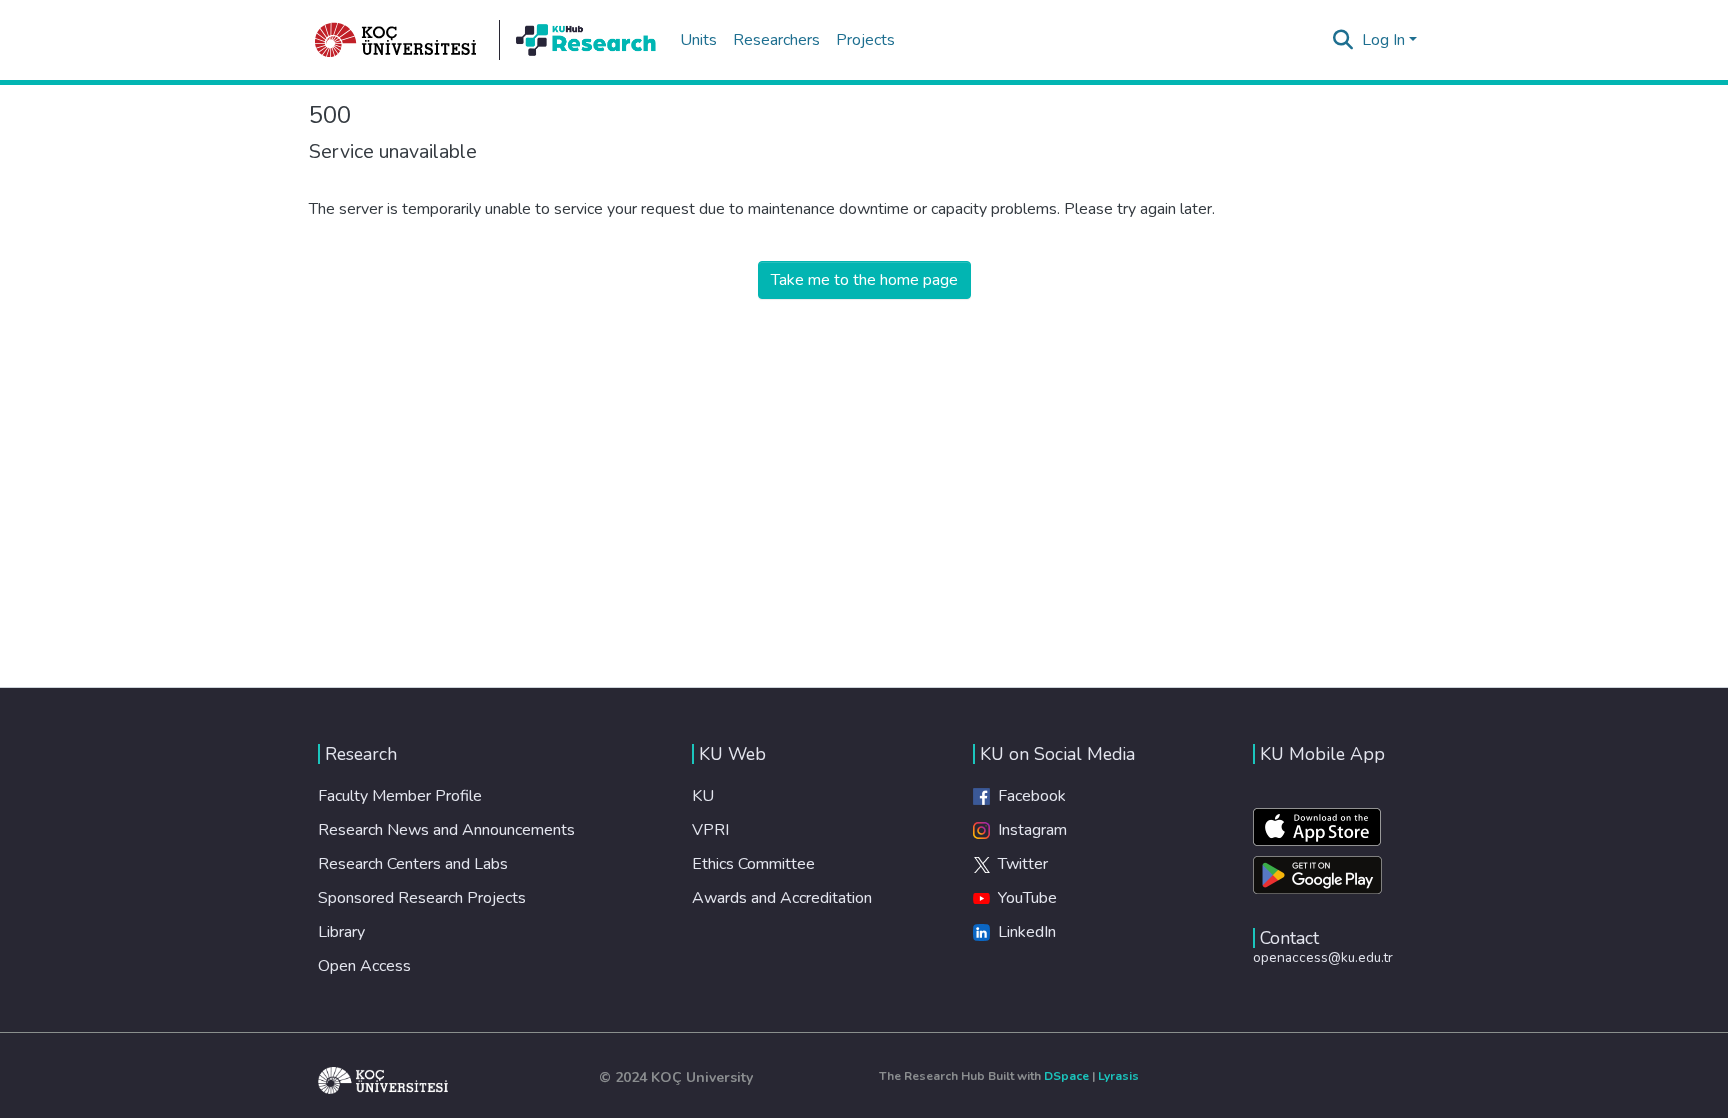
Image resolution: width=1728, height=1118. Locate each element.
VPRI (710, 830)
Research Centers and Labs (413, 864)
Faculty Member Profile (400, 796)
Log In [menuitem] (1383, 40)
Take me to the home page (864, 280)
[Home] (396, 40)
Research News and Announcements (446, 830)
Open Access (364, 966)
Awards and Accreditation (782, 898)
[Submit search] (1343, 40)
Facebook (1028, 796)
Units (698, 40)
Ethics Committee (753, 864)
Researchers (776, 40)
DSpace (1066, 1076)
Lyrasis (1118, 1076)
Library (341, 932)
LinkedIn (1023, 932)
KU (703, 796)
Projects (865, 40)
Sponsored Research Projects (422, 898)
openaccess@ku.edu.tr (1323, 957)
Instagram (1028, 830)
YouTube (1023, 898)
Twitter (1019, 864)
